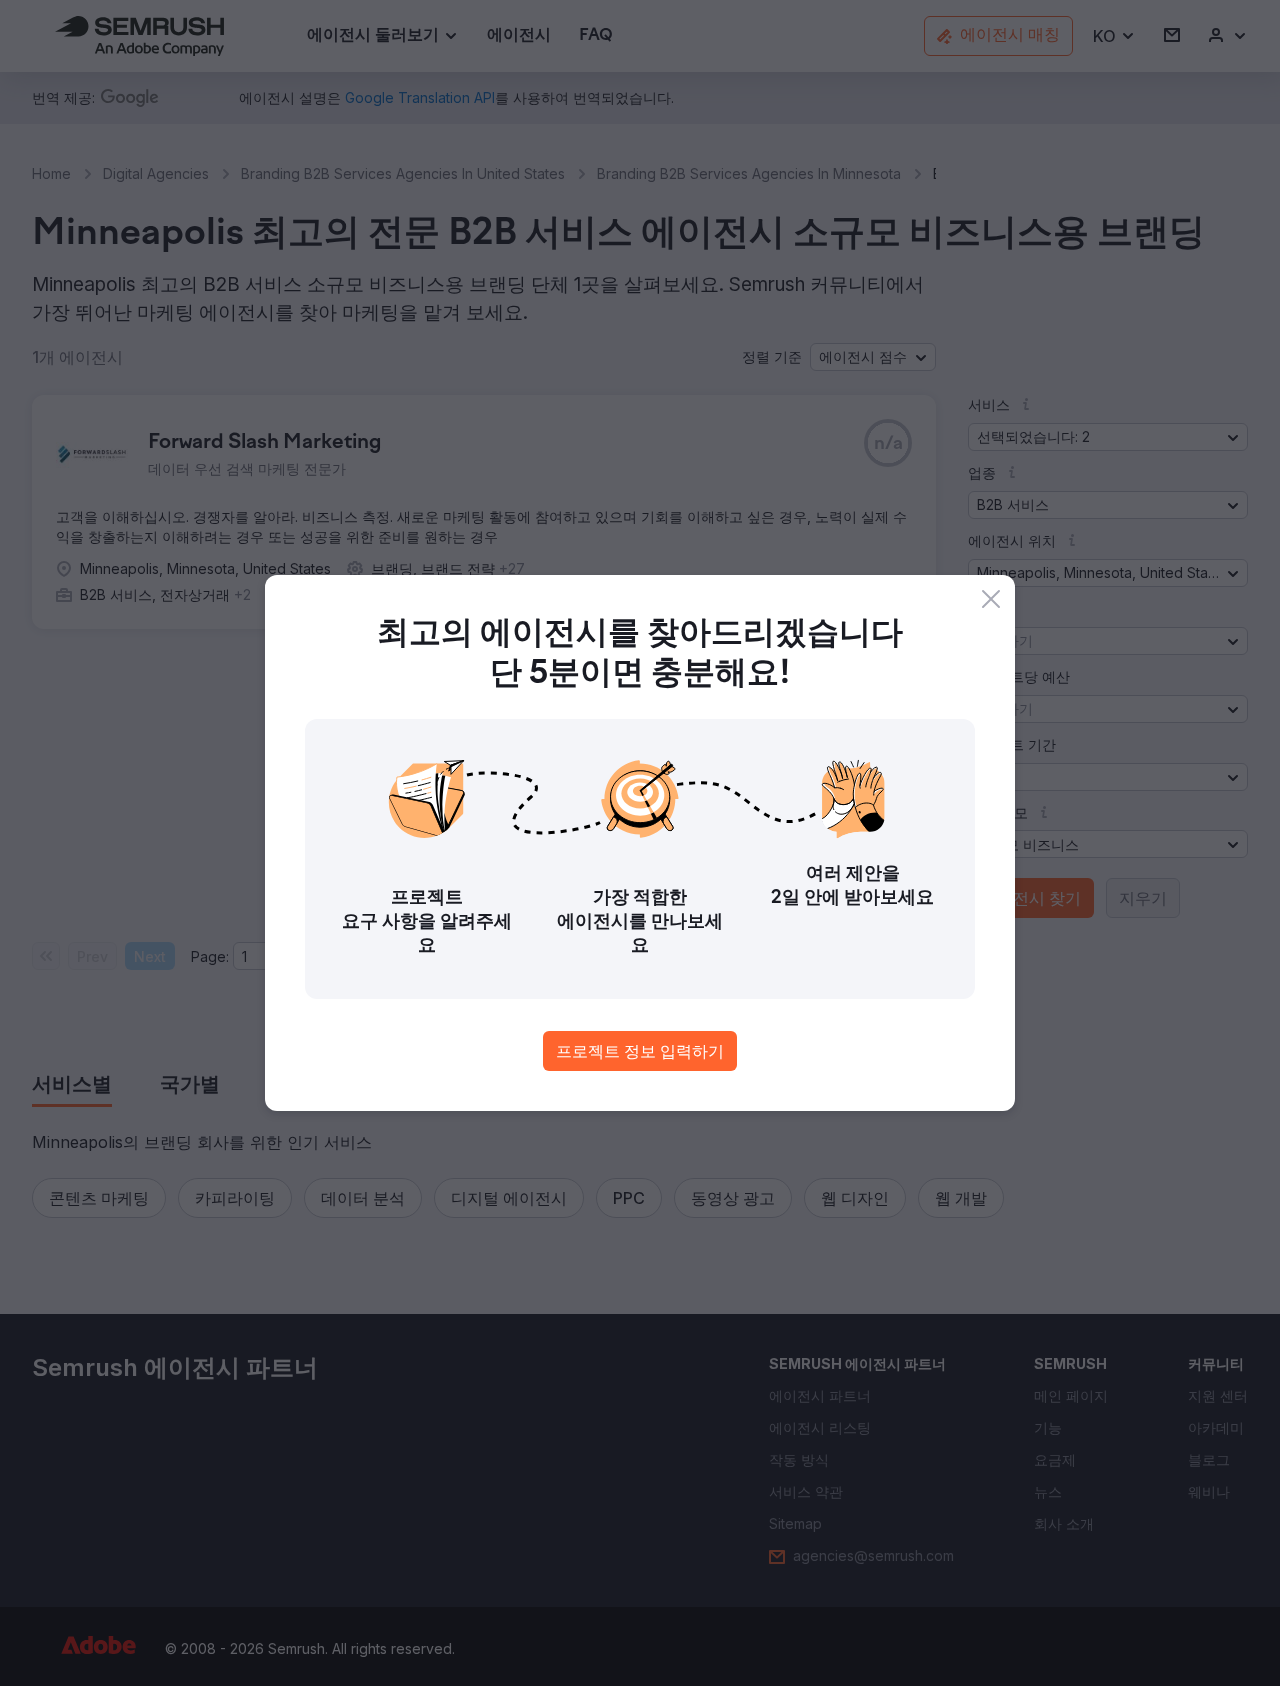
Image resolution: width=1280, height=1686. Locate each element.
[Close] (991, 599)
